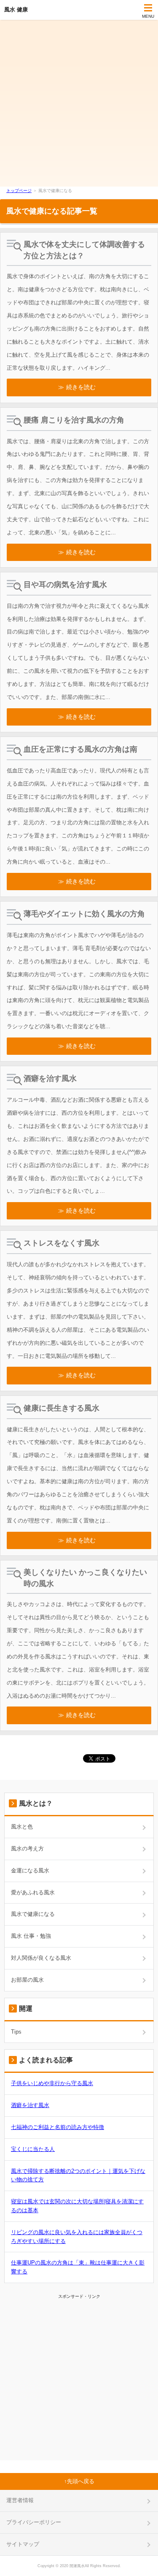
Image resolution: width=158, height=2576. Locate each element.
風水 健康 (16, 9)
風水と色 (22, 1827)
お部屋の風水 (27, 1980)
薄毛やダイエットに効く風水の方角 (84, 914)
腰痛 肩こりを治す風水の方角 (74, 420)
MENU (148, 16)
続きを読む (81, 387)
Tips (16, 2032)
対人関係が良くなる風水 (41, 1958)
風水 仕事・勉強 (31, 1936)
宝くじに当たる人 (33, 2149)
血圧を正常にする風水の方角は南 (80, 749)
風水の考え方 (27, 1849)
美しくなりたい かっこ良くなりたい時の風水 (85, 1578)
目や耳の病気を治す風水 (65, 585)
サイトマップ (23, 2544)
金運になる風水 (30, 1870)
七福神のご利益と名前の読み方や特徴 (58, 2127)
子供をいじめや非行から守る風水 (52, 2083)
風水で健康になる (33, 1914)
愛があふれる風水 (33, 1892)
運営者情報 (20, 2500)
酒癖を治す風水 (50, 1078)
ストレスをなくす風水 (62, 1243)
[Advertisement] (79, 103)
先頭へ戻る (81, 2481)
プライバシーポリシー (34, 2522)
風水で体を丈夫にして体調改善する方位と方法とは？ (84, 250)
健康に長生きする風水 (62, 1408)
